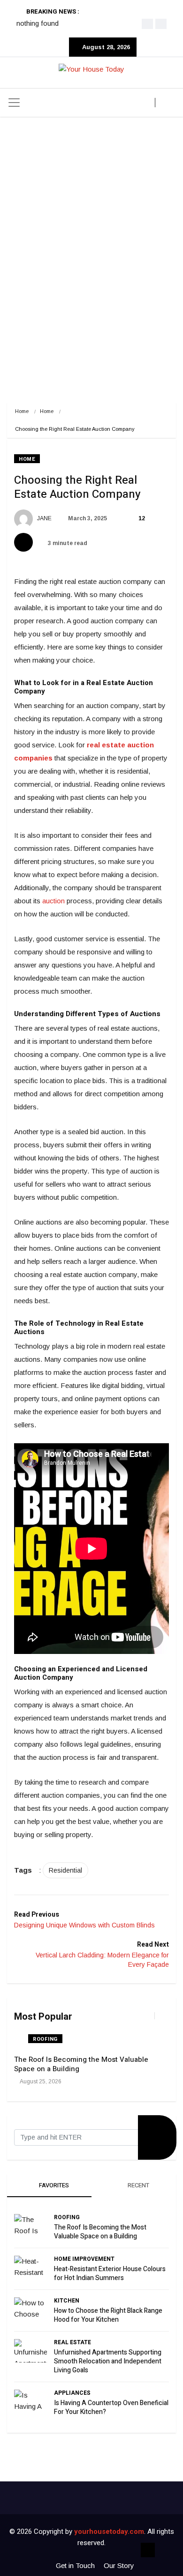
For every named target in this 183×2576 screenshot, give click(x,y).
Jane (44, 518)
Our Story (119, 2565)
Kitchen (67, 2301)
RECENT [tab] (138, 2185)
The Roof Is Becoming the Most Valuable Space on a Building (81, 2064)
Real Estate (72, 2342)
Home (22, 411)
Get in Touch (75, 2565)
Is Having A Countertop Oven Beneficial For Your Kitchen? (111, 2407)
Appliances (72, 2393)
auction (53, 901)
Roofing (45, 2039)
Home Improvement (84, 2259)
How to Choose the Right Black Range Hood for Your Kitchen (108, 2315)
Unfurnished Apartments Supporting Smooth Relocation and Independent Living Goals (108, 2361)
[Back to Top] (148, 2550)
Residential (65, 1870)
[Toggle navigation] (14, 103)
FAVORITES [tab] (53, 2185)
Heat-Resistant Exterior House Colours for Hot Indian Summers (110, 2273)
